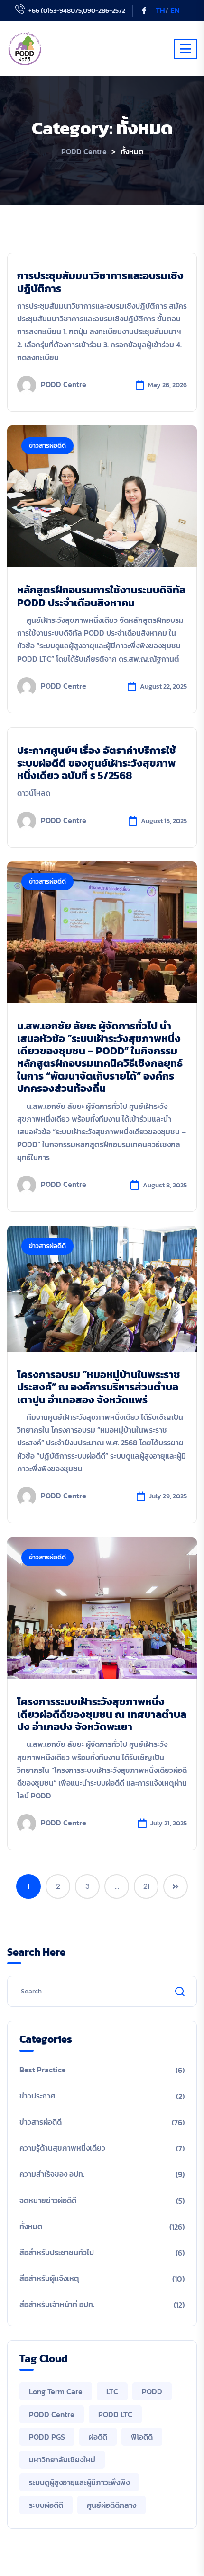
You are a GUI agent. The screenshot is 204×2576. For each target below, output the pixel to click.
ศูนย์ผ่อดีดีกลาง (111, 2505)
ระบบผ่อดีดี (46, 2505)
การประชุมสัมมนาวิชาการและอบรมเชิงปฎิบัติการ (100, 282)
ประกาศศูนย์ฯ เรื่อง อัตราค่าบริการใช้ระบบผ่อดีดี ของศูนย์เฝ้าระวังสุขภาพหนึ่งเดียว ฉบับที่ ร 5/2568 (97, 763)
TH (160, 10)
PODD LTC (115, 2414)
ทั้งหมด (31, 2226)
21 (146, 1886)
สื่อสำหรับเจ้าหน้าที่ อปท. (57, 2304)
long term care (56, 2391)
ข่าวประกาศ (37, 2096)
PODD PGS (47, 2437)
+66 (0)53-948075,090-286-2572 (77, 11)
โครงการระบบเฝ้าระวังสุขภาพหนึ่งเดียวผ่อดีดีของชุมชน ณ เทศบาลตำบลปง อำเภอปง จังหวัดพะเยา (102, 1714)
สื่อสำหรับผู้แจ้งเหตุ (49, 2278)
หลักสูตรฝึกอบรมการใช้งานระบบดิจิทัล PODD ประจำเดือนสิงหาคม (101, 596)
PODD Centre (64, 384)
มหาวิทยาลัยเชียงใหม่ (62, 2460)
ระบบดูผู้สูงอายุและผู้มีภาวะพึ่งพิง (79, 2482)
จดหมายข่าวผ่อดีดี (48, 2200)
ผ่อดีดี (98, 2437)
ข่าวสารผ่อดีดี (47, 446)
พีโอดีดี (142, 2437)
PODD (152, 2391)
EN (175, 10)
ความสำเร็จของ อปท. (52, 2174)
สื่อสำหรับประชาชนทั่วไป (57, 2252)
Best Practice (43, 2070)
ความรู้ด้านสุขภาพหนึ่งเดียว (62, 2148)
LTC (112, 2391)
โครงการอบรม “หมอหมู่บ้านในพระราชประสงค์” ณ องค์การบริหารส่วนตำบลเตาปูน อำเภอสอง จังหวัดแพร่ (99, 1387)
